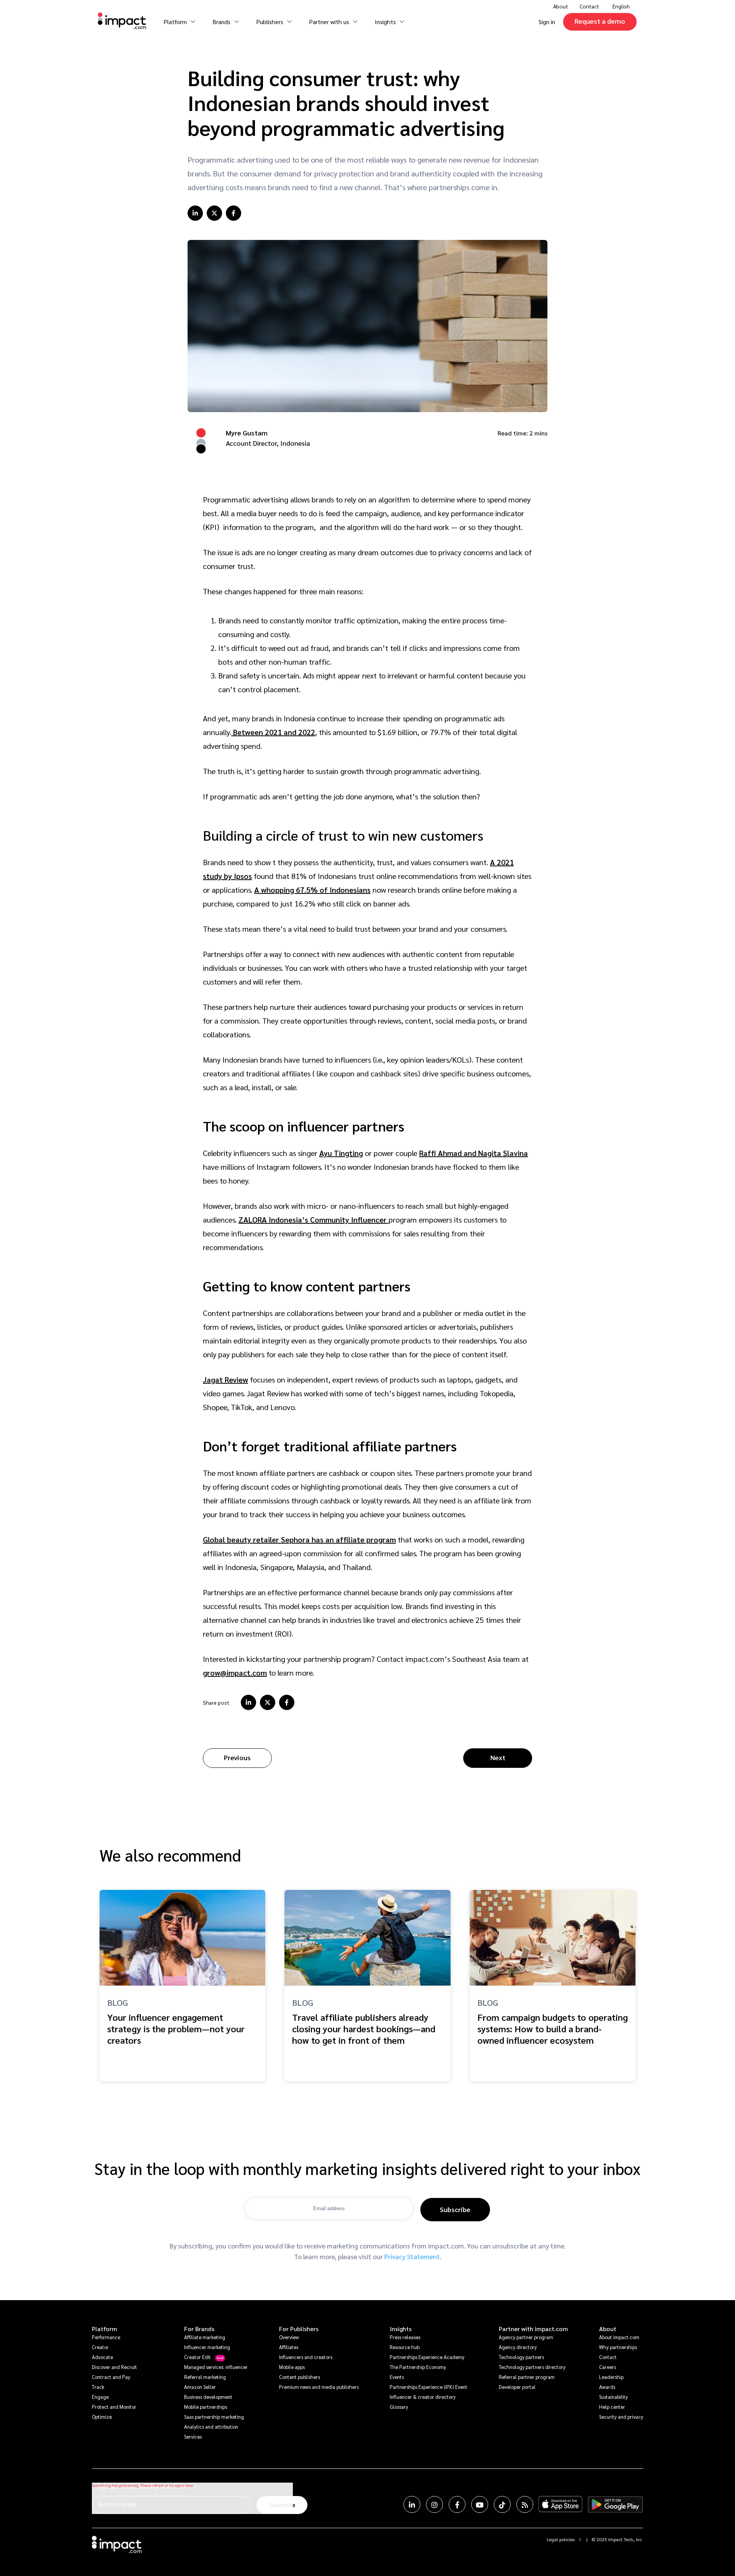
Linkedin (412, 2504)
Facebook (457, 2504)
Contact (589, 6)
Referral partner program (527, 2377)
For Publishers (299, 2329)
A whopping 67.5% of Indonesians (312, 890)
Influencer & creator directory (423, 2397)
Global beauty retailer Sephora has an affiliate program (299, 1539)
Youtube (480, 2504)
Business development (208, 2397)
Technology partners (521, 2357)
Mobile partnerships (206, 2407)
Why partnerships (618, 2347)
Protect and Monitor (114, 2407)
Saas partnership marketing (214, 2417)
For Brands (199, 2329)
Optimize (102, 2417)
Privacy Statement (412, 2256)
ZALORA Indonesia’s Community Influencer (314, 1220)
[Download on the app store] (560, 2504)
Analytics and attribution (211, 2427)
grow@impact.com (235, 1673)
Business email (118, 2504)
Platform (105, 2329)
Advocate (102, 2357)
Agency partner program (526, 2337)
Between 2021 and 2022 (273, 732)
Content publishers (300, 2377)
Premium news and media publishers (319, 2387)
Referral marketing (205, 2377)
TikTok (502, 2504)
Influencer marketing (207, 2347)
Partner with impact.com (533, 2329)
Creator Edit (198, 2357)
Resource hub (405, 2347)
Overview (289, 2337)
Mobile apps (292, 2367)
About (608, 2329)
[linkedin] (195, 213)
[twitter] (214, 213)
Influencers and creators (306, 2357)
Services (193, 2437)
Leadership (611, 2377)
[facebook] (234, 213)
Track (98, 2387)
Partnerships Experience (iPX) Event (429, 2387)
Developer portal (517, 2387)
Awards (607, 2387)
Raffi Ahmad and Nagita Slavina (474, 1153)
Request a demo (600, 21)
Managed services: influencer (216, 2367)
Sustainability (613, 2397)
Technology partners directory (532, 2367)
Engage (100, 2397)
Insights (401, 2329)
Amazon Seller (200, 2387)
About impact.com (619, 2337)
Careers (608, 2367)
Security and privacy (621, 2417)
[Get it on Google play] (615, 2504)
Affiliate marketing (205, 2337)
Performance (106, 2337)
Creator (100, 2347)
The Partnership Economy (418, 2367)
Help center (612, 2407)
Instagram (434, 2504)
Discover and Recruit (114, 2367)
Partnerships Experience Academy (427, 2357)
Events (397, 2377)
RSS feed (525, 2504)
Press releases (405, 2337)
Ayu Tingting (341, 1153)
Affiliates (289, 2347)
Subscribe (455, 2209)
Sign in (547, 22)
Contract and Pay (111, 2377)
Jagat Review (225, 1379)
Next (498, 1757)
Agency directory (518, 2347)
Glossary (399, 2407)
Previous (237, 1757)
